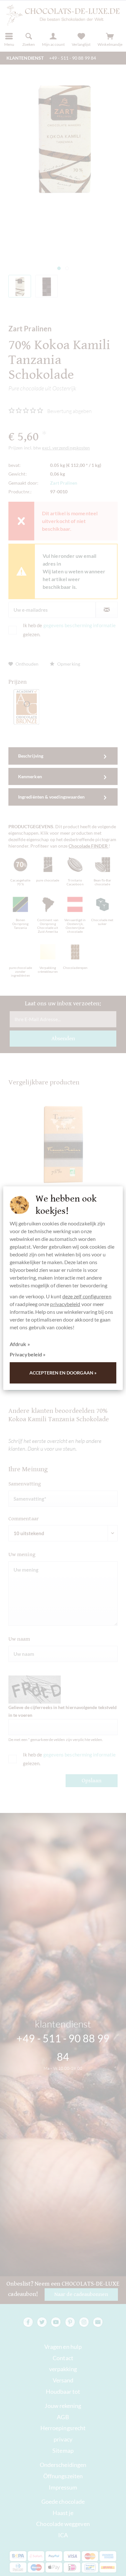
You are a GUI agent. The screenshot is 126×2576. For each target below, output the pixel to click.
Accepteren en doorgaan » (63, 1373)
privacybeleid (65, 1304)
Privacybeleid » (28, 1354)
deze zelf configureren (87, 1296)
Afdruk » (20, 1344)
